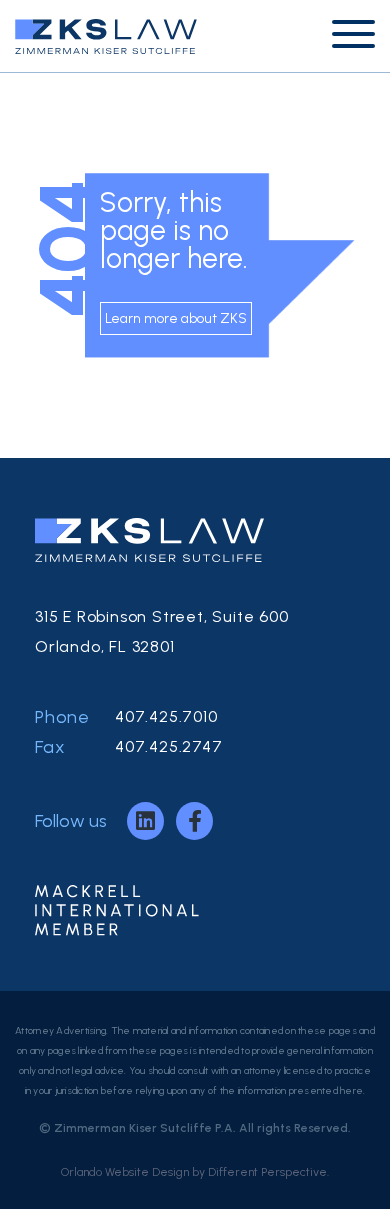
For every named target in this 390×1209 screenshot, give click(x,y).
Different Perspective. (268, 1172)
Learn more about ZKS (176, 318)
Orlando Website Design (125, 1172)
